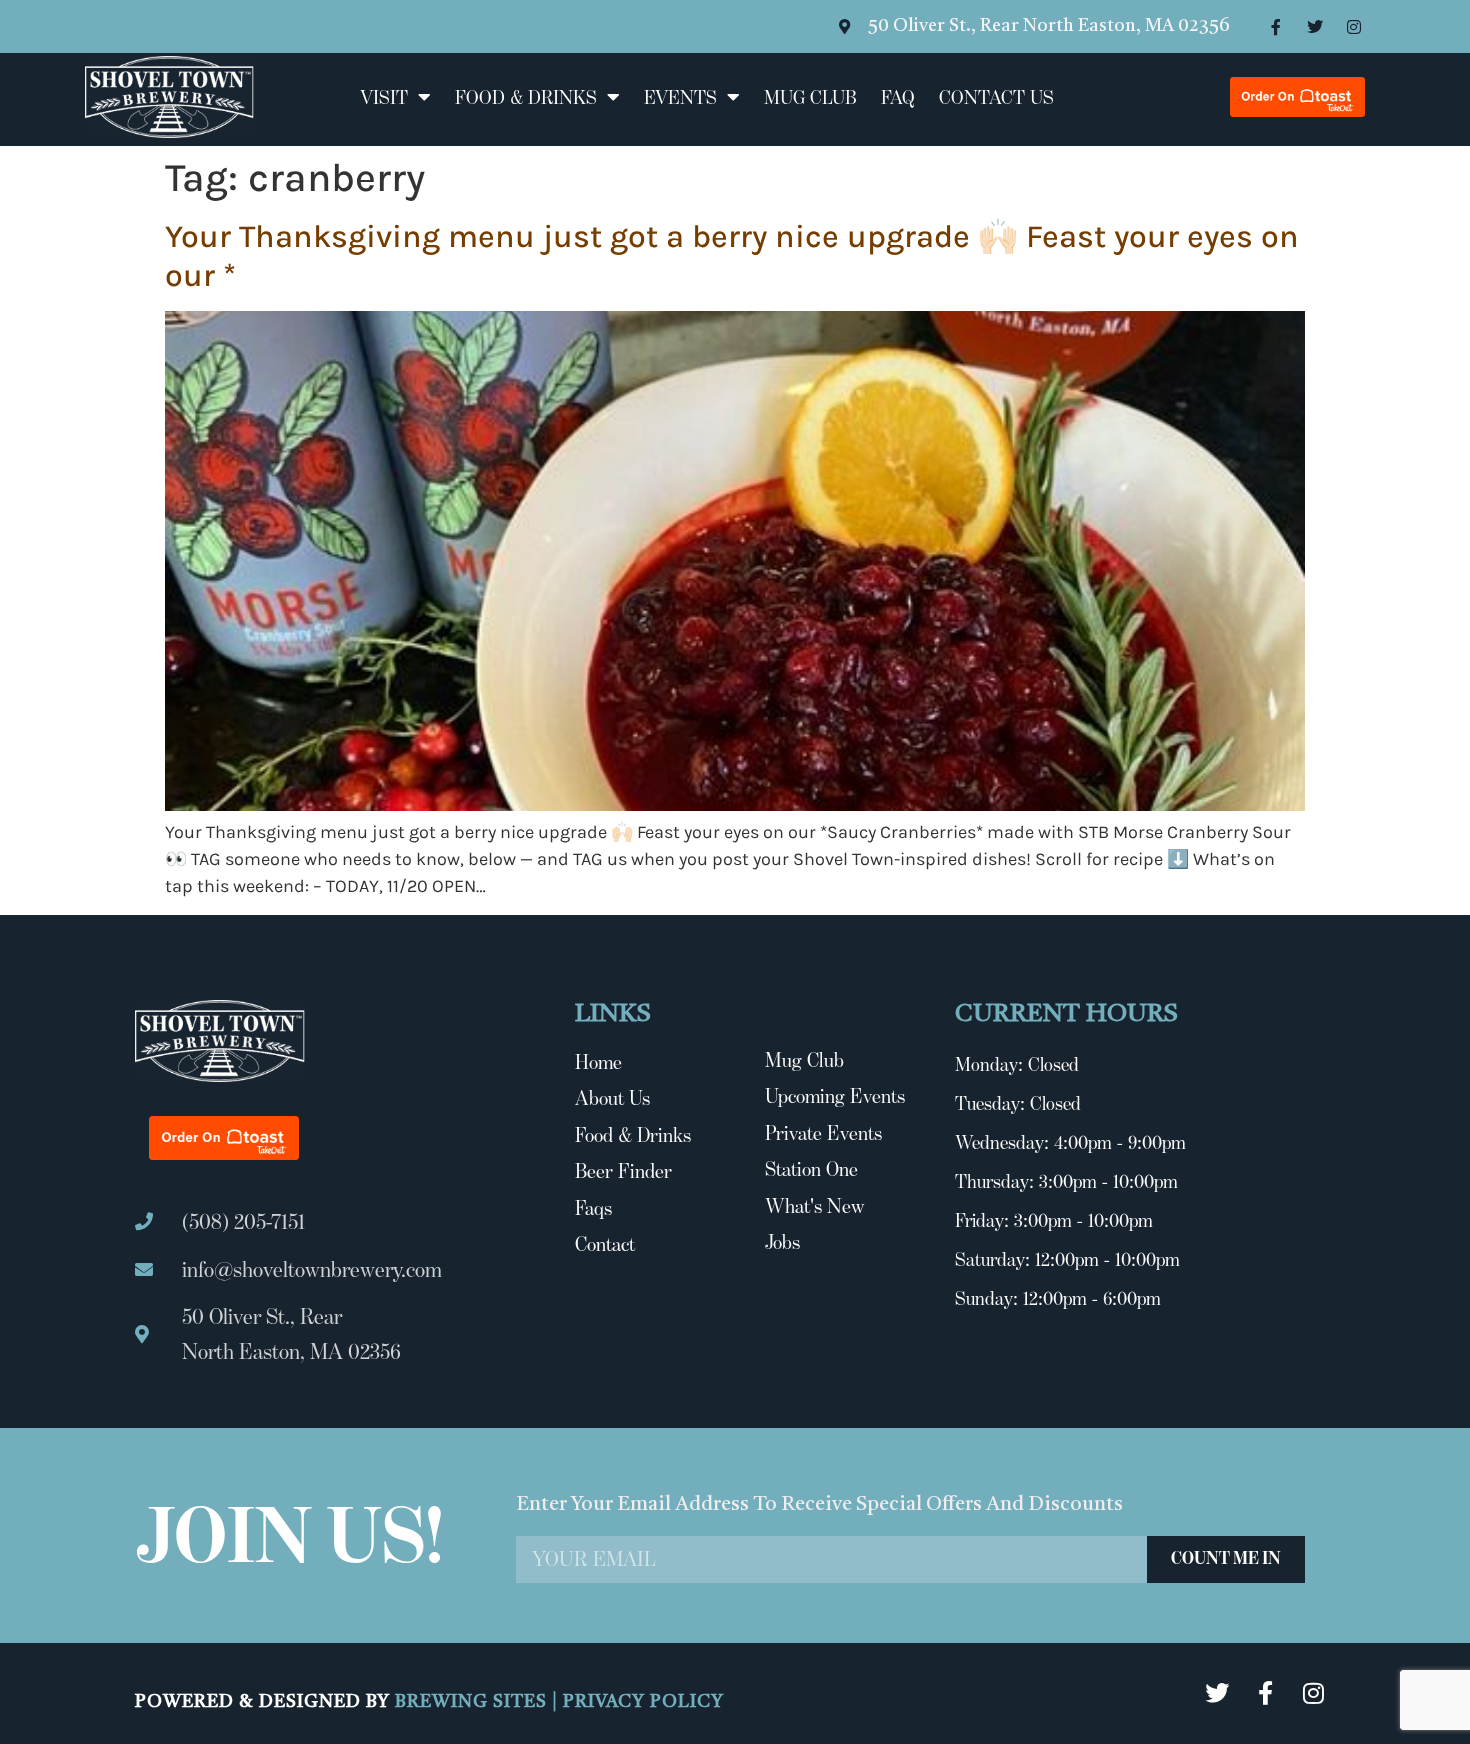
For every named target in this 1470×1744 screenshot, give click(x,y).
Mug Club (810, 97)
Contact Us (996, 97)
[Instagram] (1354, 27)
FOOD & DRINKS (526, 97)
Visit (384, 97)
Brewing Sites (473, 1702)
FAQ (898, 97)
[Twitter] (1315, 27)
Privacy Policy (643, 1702)
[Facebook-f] (1276, 27)
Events (680, 97)
